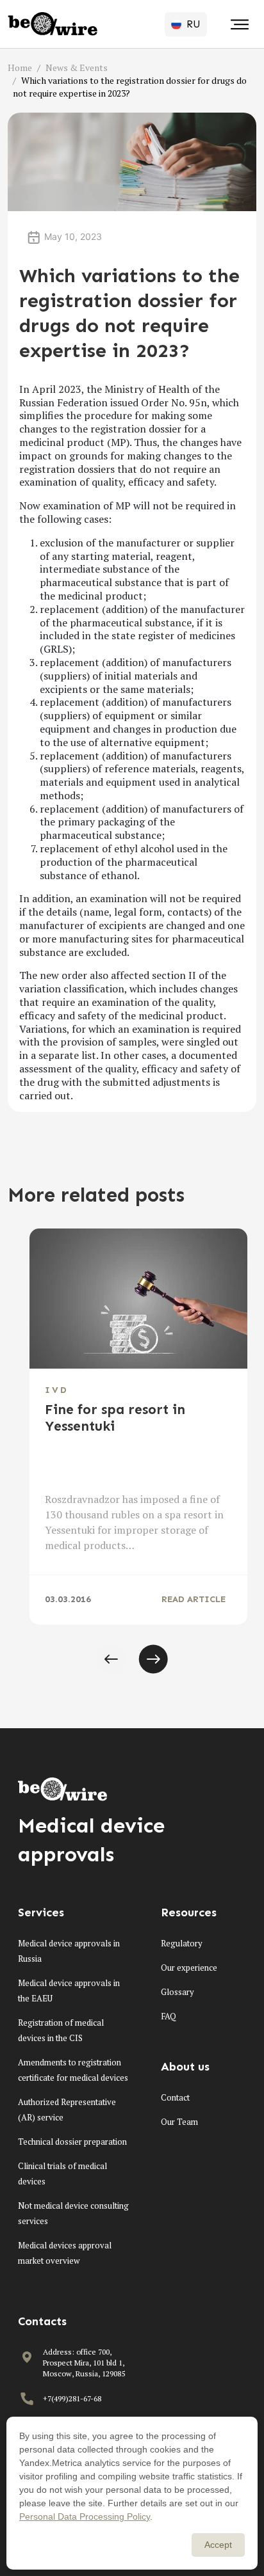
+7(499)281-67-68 (72, 2398)
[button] (111, 1659)
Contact (175, 2097)
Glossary (177, 1992)
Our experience (189, 1968)
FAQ (169, 2016)
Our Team (179, 2122)
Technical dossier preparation (72, 2142)
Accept (218, 2545)
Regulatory (182, 1943)
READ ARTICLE (194, 1599)
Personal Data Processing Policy (85, 2516)
